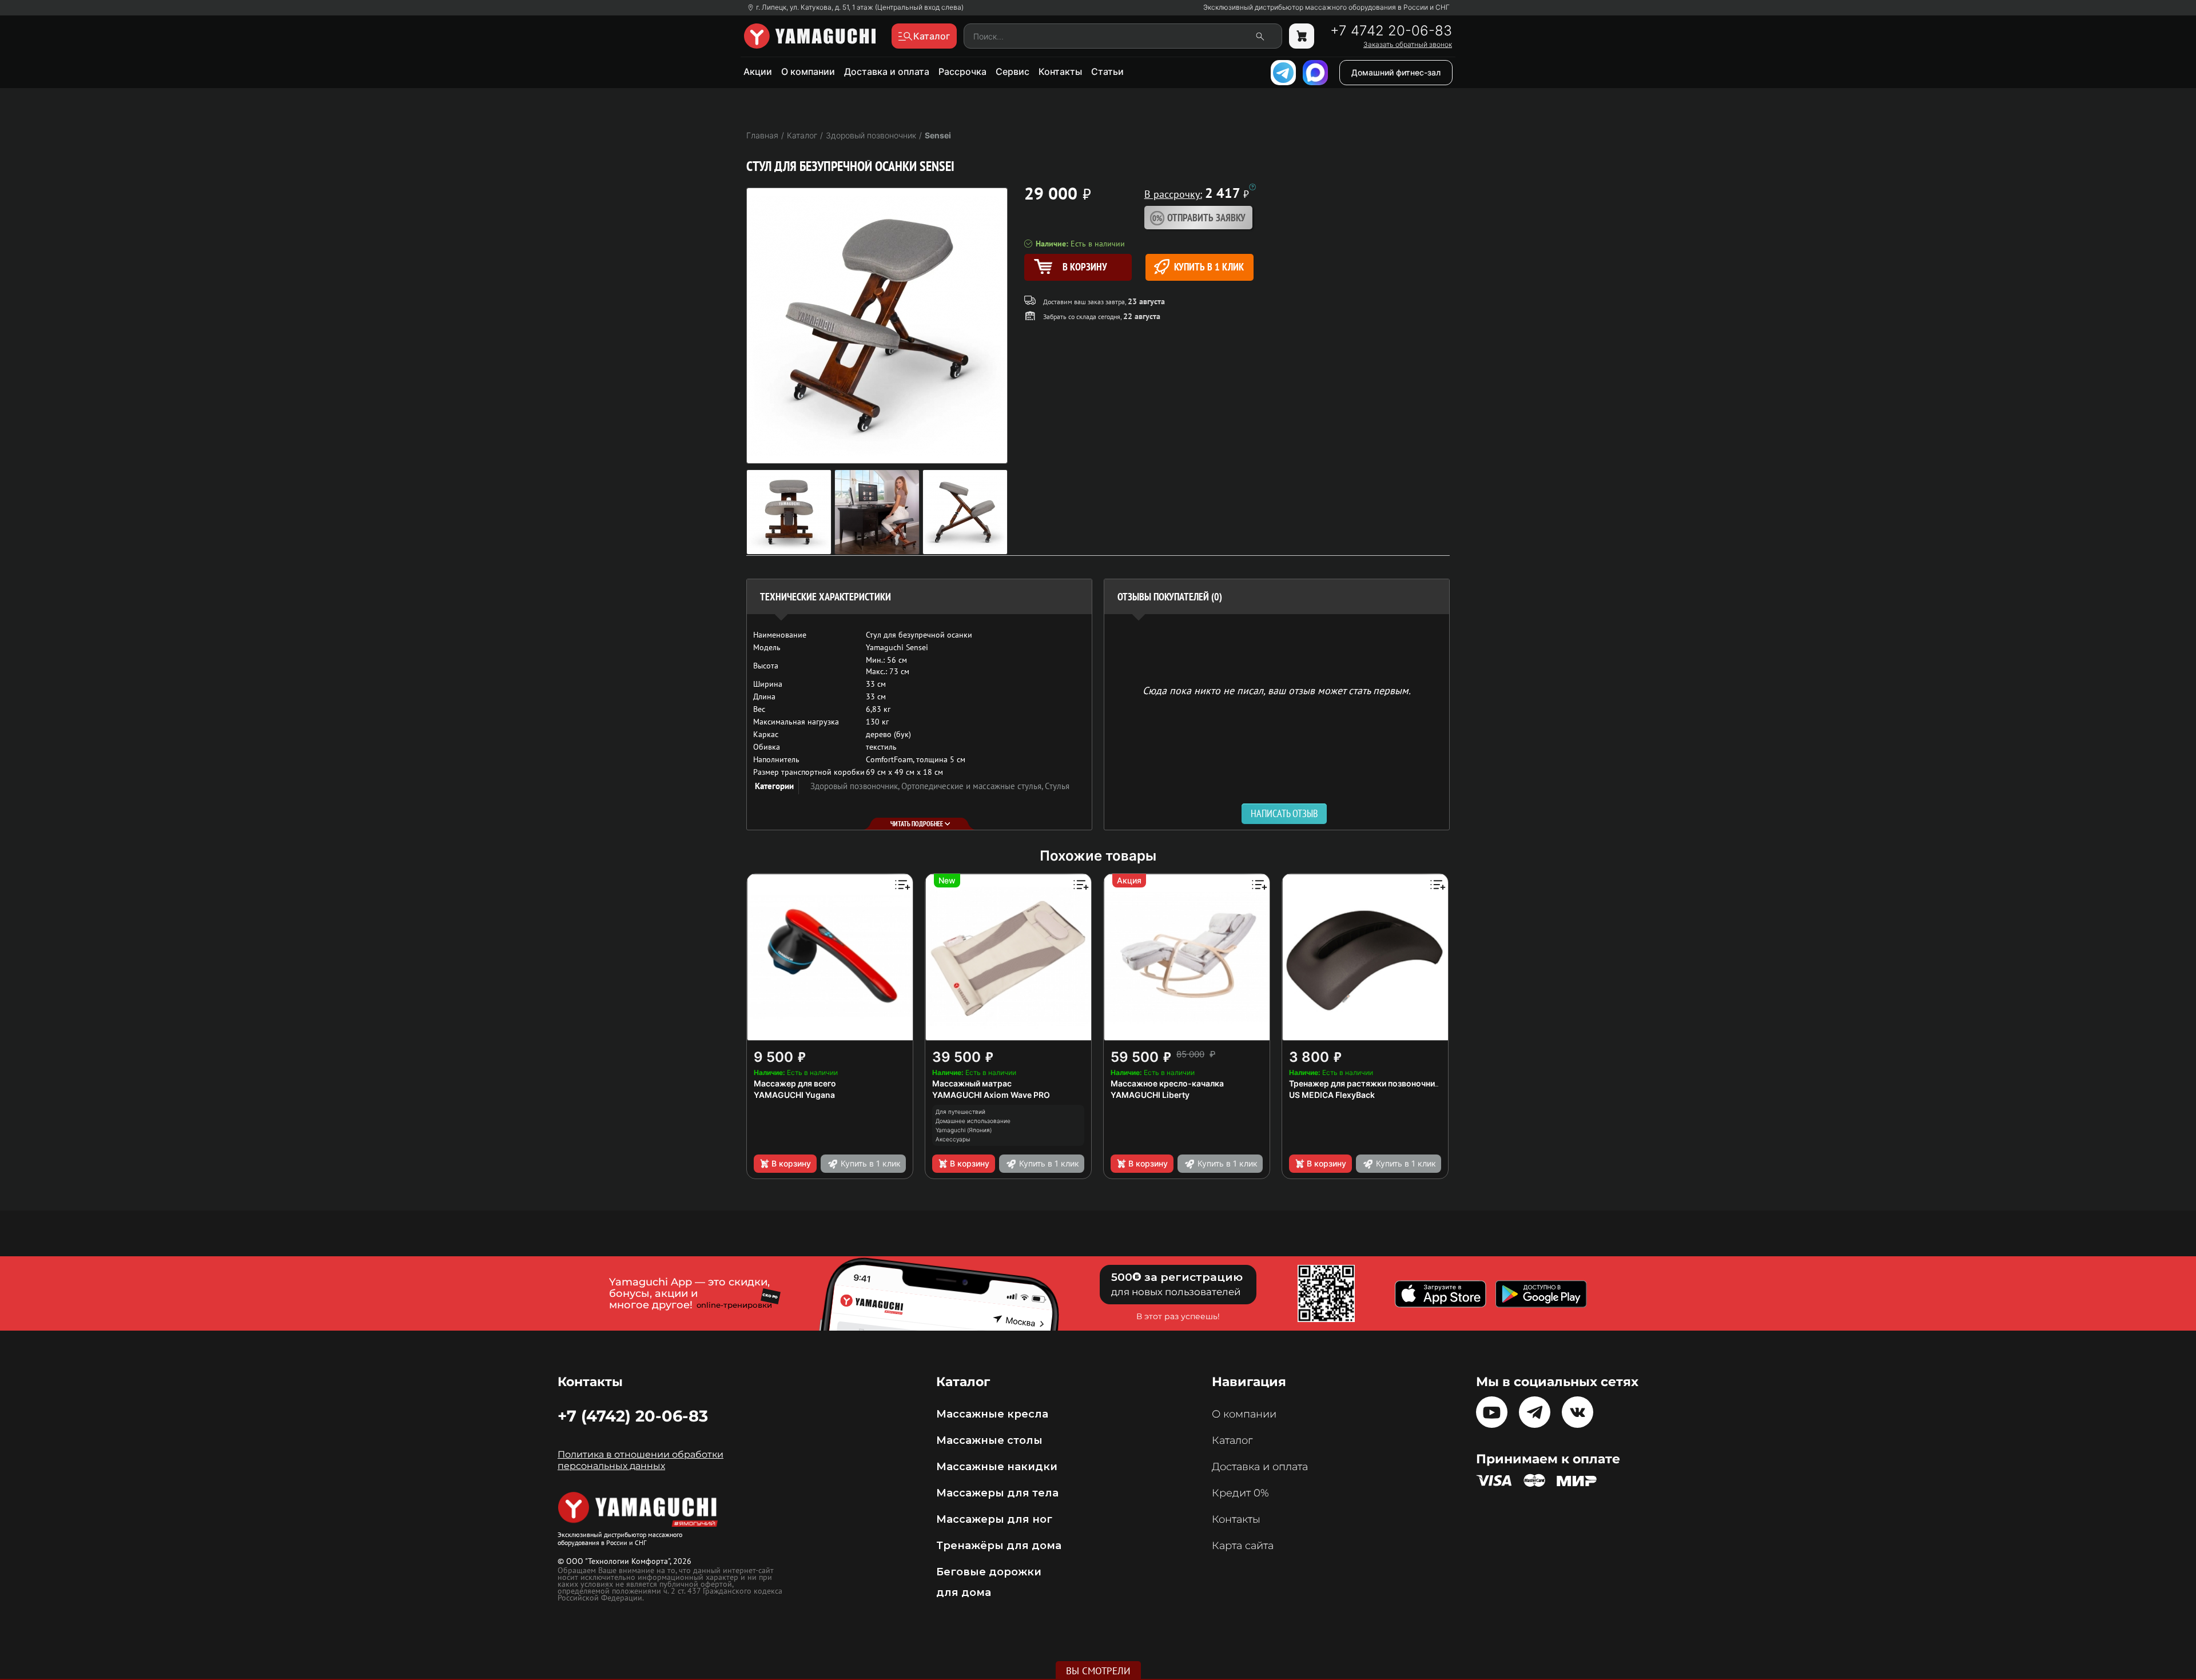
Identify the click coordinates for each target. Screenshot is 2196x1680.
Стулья (1057, 786)
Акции (758, 71)
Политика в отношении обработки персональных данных (640, 1460)
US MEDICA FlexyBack (1332, 1095)
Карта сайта (1243, 1546)
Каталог (1232, 1440)
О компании (808, 71)
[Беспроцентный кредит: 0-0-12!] (1252, 187)
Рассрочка (962, 71)
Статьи (1107, 71)
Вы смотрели (1098, 1671)
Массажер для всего (795, 1083)
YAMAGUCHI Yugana (794, 1095)
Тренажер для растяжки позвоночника (1366, 1083)
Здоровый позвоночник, (856, 786)
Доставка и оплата (887, 71)
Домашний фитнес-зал (1396, 72)
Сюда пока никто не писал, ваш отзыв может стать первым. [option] (1277, 690)
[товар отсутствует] (1302, 36)
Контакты (1060, 71)
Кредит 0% (1240, 1493)
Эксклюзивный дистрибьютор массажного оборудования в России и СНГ (1326, 7)
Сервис (1013, 71)
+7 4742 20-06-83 (1391, 31)
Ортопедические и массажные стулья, (973, 786)
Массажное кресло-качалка (1167, 1083)
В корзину (791, 1163)
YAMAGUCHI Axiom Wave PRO (991, 1095)
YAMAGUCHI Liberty (1150, 1095)
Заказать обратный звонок (1408, 45)
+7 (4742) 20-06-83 (633, 1416)
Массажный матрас (972, 1083)
